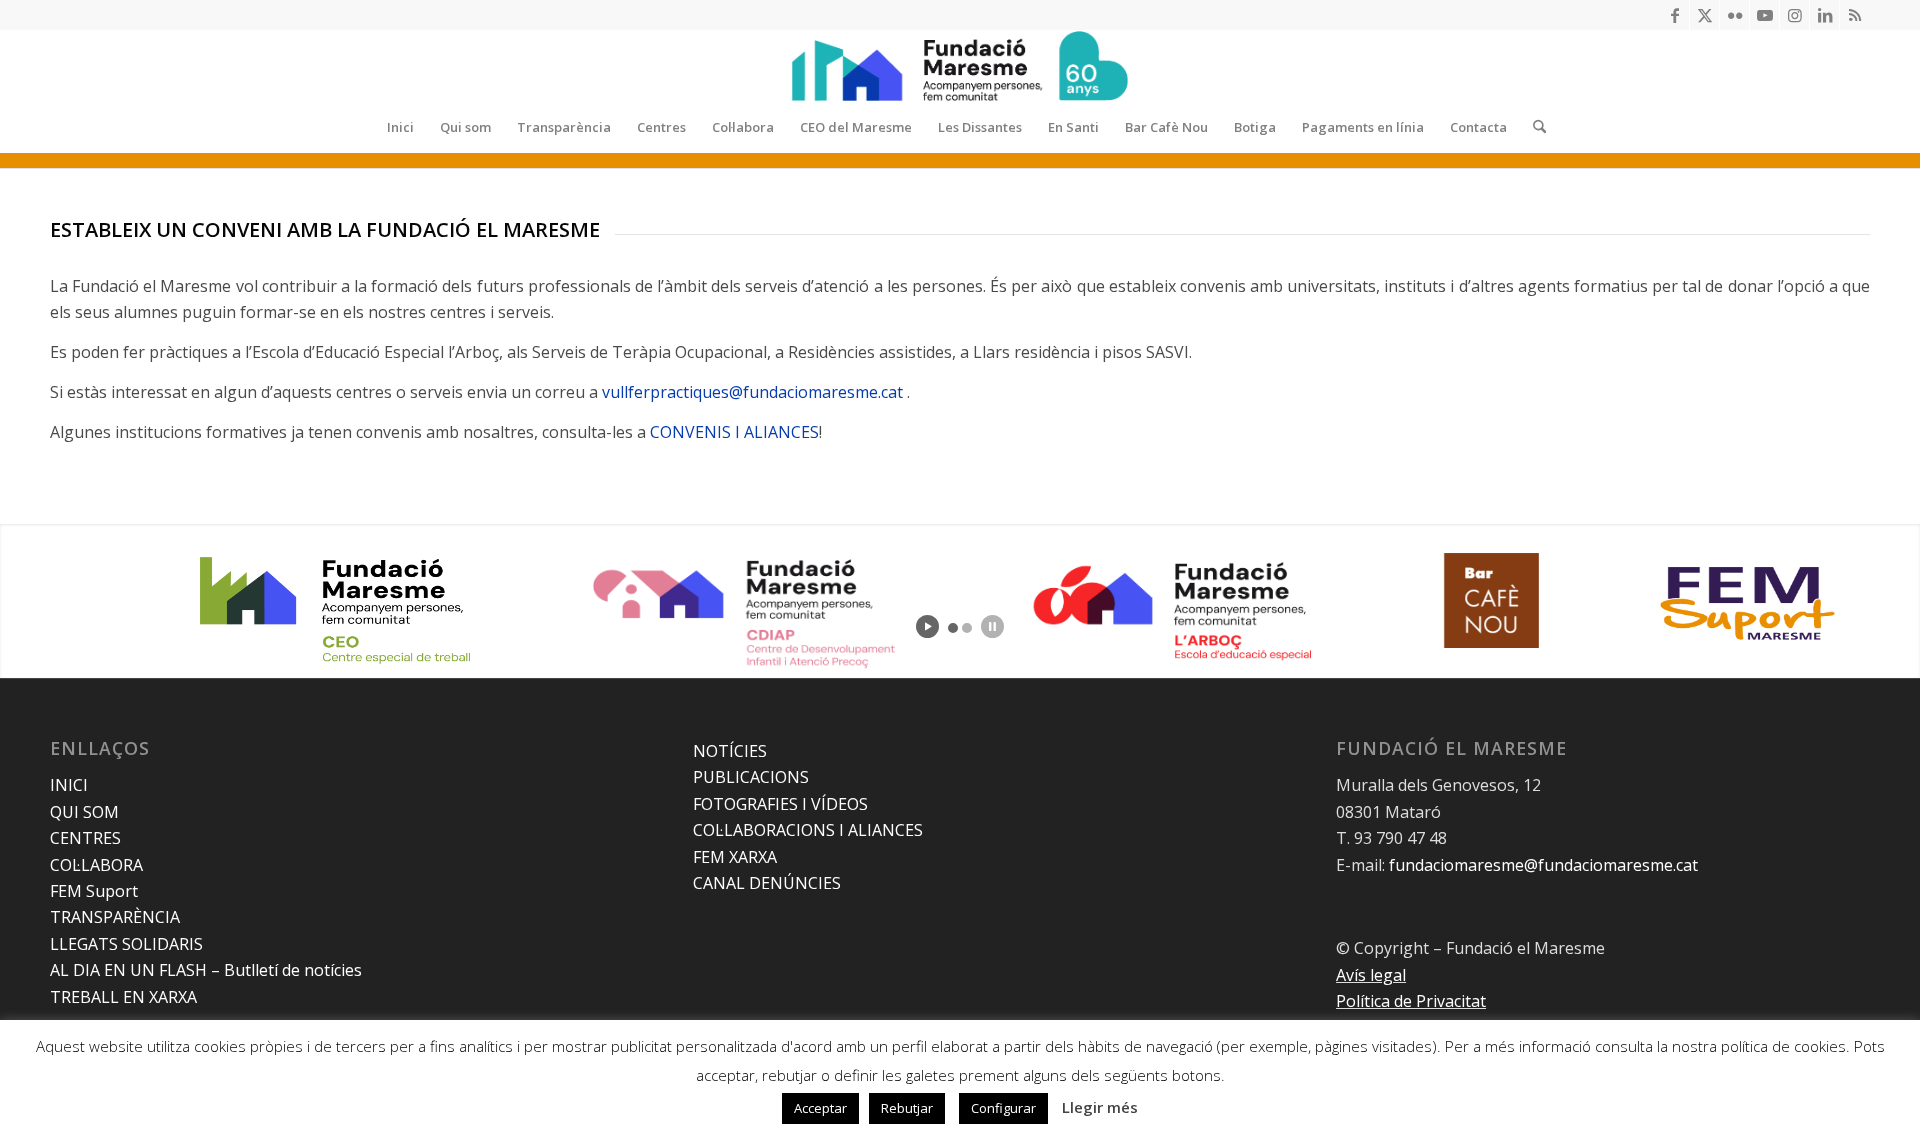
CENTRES (85, 838)
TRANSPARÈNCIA (115, 917)
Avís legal (1371, 975)
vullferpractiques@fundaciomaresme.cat (754, 392)
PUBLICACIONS (751, 777)
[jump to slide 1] (953, 628)
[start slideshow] (927, 626)
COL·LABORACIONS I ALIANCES (808, 830)
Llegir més (1100, 1107)
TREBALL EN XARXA (123, 997)
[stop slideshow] (992, 626)
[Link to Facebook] (1674, 15)
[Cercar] (1533, 127)
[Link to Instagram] (1794, 15)
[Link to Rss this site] (1855, 15)
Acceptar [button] (820, 1108)
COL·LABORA (96, 865)
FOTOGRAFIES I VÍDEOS (780, 804)
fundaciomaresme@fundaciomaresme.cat (1543, 865)
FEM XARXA (735, 857)
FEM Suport (94, 891)
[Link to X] (1704, 15)
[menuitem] (400, 127)
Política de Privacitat (1411, 1001)
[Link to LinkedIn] (1824, 15)
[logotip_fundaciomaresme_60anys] (960, 66)
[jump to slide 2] (967, 628)
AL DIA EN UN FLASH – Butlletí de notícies (206, 970)
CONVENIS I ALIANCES (734, 432)
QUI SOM (84, 812)
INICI (69, 785)
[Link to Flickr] (1734, 15)
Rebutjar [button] (907, 1108)
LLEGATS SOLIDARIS (126, 944)
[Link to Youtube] (1764, 15)
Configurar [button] (1003, 1108)
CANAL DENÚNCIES (767, 883)
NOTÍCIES (730, 751)
